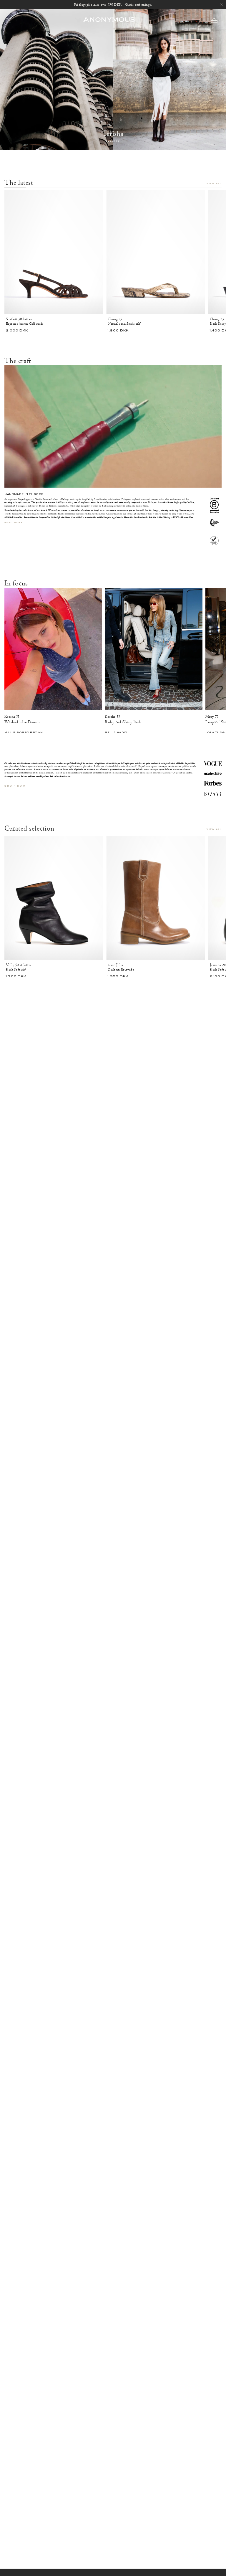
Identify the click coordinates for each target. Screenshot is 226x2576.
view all (214, 184)
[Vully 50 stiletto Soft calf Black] (54, 898)
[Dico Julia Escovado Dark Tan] (156, 898)
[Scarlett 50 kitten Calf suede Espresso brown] (54, 252)
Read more (14, 523)
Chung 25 (115, 319)
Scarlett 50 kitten (19, 319)
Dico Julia (115, 965)
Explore (113, 142)
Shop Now (15, 786)
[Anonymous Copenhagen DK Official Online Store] (109, 20)
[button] (214, 20)
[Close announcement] (222, 5)
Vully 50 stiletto (18, 965)
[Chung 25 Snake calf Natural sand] (156, 252)
